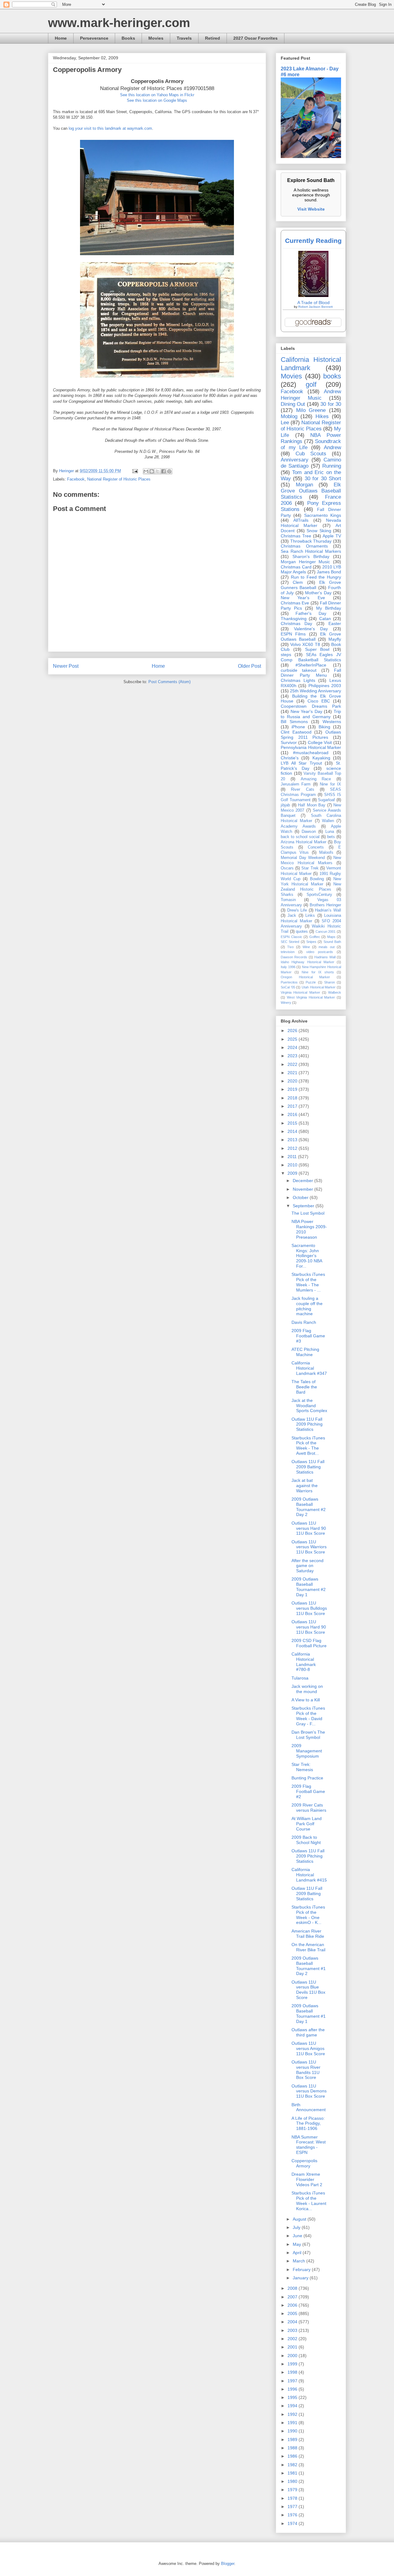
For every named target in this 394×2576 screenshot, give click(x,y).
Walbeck (335, 992)
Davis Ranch (304, 1322)
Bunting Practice (307, 1778)
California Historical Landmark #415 (309, 1875)
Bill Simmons (294, 722)
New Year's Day (306, 711)
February (302, 2269)
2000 (293, 2356)
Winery (286, 1003)
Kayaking (321, 758)
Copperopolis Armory (304, 2163)
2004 (293, 2322)
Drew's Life (297, 910)
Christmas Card (296, 567)
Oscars (287, 868)
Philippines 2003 (325, 686)
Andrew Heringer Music (311, 395)
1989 (293, 2439)
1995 (293, 2397)
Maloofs (326, 853)
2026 (293, 1031)
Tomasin (288, 900)
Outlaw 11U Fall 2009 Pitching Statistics (307, 1424)
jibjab (285, 805)
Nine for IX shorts (318, 972)
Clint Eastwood (296, 732)
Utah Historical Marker (319, 987)
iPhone (298, 727)
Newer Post (66, 666)
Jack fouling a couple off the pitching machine (307, 1306)
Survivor (289, 742)
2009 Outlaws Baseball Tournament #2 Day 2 (309, 1507)
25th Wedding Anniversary (316, 691)
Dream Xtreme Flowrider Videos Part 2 (307, 2179)
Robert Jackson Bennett (316, 307)
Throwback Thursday (311, 541)
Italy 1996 (288, 967)
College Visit (320, 742)
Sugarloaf (326, 800)
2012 (293, 1148)
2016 (293, 1114)
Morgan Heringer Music (305, 562)
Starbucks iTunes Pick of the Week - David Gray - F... (308, 1716)
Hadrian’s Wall (328, 910)
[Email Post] (135, 471)
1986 (293, 2456)
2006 (293, 2305)
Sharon (330, 982)
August (300, 2219)
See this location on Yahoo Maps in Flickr (157, 95)
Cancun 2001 (326, 932)
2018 (293, 1098)
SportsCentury (319, 895)
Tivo (290, 947)
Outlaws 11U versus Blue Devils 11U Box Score (308, 1990)
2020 (293, 1081)
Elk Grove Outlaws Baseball (311, 637)
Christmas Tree (296, 536)
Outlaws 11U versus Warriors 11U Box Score (309, 1547)
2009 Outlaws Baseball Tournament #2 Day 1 (309, 1587)
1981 (293, 2473)
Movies (156, 38)
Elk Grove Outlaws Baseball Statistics (311, 491)
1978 (293, 2498)
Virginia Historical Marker (300, 992)
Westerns (332, 722)
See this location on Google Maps (157, 100)
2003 (293, 2330)
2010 (293, 1165)
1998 (293, 2372)
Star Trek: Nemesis (302, 1767)
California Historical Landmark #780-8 (304, 1662)
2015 (293, 1123)
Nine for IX (330, 784)
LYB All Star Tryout (301, 763)
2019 (293, 1089)
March (300, 2261)
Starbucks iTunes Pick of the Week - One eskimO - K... (308, 1915)
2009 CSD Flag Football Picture (309, 1643)
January (301, 2278)
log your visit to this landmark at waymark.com (110, 128)
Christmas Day (296, 623)
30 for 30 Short (323, 479)
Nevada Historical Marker (311, 523)
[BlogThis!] (152, 471)
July (297, 2227)
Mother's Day (318, 593)
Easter (335, 623)
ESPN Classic (291, 937)
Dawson (309, 832)
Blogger (228, 2564)
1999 (293, 2364)
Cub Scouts (311, 454)
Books (128, 38)
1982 (293, 2465)
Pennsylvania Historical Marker (311, 747)
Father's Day (311, 613)
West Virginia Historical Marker (311, 997)
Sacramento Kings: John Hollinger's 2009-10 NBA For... (307, 1256)
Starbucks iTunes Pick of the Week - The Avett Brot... (308, 1446)
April (298, 2253)
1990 (293, 2431)
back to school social (300, 837)
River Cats (302, 789)
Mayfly (335, 639)
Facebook (76, 479)
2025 (293, 1039)
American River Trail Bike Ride (308, 1934)
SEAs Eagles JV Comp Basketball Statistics (311, 657)
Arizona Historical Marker (304, 842)
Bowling (317, 879)
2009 (293, 1173)
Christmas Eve (295, 603)
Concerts (316, 847)
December (304, 1181)
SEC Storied (290, 942)
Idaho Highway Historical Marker (308, 962)
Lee (285, 423)
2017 (293, 1106)
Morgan (304, 485)
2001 (293, 2347)
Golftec (315, 937)
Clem (298, 582)
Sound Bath (332, 942)
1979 (293, 2490)
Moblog (289, 416)
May (298, 2244)
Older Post (249, 666)
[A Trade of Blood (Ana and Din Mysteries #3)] (313, 295)
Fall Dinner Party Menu (311, 673)
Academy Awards (298, 826)
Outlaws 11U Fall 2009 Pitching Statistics (308, 1856)
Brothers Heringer (325, 905)
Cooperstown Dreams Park (311, 706)
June (298, 2236)
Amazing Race (316, 779)
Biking (324, 727)
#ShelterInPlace (311, 665)
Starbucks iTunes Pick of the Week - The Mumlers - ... (308, 1282)
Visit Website (311, 209)
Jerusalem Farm (296, 784)
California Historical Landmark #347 (309, 1368)
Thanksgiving (294, 619)
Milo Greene (311, 410)
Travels (184, 38)
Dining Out (293, 404)
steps (286, 655)
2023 (293, 1056)
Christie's (290, 758)
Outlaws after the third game (308, 2032)
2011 (293, 1157)
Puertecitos (289, 982)
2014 (293, 1131)
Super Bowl (317, 649)
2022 (293, 1064)
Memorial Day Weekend (303, 858)
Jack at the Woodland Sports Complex (309, 1406)
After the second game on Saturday (308, 1566)
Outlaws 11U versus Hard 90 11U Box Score (309, 1528)
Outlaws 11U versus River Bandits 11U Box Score (306, 2070)
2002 (293, 2339)
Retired (213, 38)
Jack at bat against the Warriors (305, 1486)
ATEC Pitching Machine (305, 1352)
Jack (292, 916)
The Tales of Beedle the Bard (304, 1387)
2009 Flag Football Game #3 (308, 1336)
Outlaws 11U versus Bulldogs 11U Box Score (309, 1608)
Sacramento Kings (323, 515)
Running (332, 466)
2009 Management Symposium (307, 1751)
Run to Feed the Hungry (316, 577)
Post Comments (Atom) (169, 682)
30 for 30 (331, 404)
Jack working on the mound (307, 1689)
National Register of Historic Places (119, 479)
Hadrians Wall (325, 957)
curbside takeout (299, 670)
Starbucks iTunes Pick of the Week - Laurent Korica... (309, 2201)
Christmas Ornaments (304, 546)
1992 (293, 2414)
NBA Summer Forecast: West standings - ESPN (309, 2145)
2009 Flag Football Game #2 (308, 1791)
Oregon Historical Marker (305, 977)
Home (61, 38)
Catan (325, 619)
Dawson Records (294, 957)
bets (331, 837)
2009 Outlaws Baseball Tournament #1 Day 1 (309, 2013)
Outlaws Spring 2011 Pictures (311, 735)
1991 (293, 2423)
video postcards (320, 952)
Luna (330, 832)
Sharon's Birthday (311, 556)
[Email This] (146, 471)
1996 (293, 2389)
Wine (306, 947)
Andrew (332, 447)
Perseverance (94, 38)
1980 (293, 2481)
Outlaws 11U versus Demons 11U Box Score (309, 2091)
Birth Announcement (309, 2107)
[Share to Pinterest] (169, 471)
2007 (293, 2297)
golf (311, 384)
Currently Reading (313, 241)
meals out (326, 947)
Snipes (311, 942)
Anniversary (295, 460)
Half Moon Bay (312, 805)
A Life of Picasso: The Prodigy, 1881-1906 (308, 2123)
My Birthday (329, 608)
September (304, 1206)
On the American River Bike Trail (308, 1947)
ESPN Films (293, 634)
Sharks (287, 895)
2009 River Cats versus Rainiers (309, 1808)
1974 (293, 2523)
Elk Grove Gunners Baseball (311, 585)
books (332, 376)
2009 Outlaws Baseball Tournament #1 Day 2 (309, 1966)
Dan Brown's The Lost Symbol (308, 1735)
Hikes (322, 416)
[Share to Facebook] (163, 471)
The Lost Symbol (308, 1213)
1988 (293, 2448)
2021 (293, 1073)
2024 (293, 1047)
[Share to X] (158, 471)
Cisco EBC (319, 701)
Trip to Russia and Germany (311, 714)
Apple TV (332, 536)
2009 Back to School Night (306, 1840)
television (288, 952)
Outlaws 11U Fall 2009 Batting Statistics (308, 1467)
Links (310, 916)
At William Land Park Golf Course (307, 1824)
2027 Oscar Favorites (255, 38)
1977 (293, 2507)
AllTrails (301, 520)
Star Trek (310, 868)
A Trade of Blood (314, 303)
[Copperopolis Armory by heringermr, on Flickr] (157, 257)
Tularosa (300, 1678)
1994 (293, 2406)
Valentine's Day (311, 629)
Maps (331, 937)
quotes (302, 932)
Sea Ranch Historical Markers (311, 551)
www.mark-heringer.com (119, 23)
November (304, 1189)
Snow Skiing (319, 531)
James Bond (329, 572)
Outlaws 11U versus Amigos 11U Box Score (308, 2048)
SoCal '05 (288, 987)
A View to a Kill (306, 1700)
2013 (293, 1140)
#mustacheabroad (311, 753)
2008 (293, 2288)
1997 (293, 2381)
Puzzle (311, 982)
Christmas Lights (298, 680)
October (301, 1197)
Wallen (328, 821)
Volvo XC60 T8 (305, 644)
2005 (293, 2313)
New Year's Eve (303, 598)
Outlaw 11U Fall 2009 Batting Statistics (307, 1893)
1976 (293, 2515)
